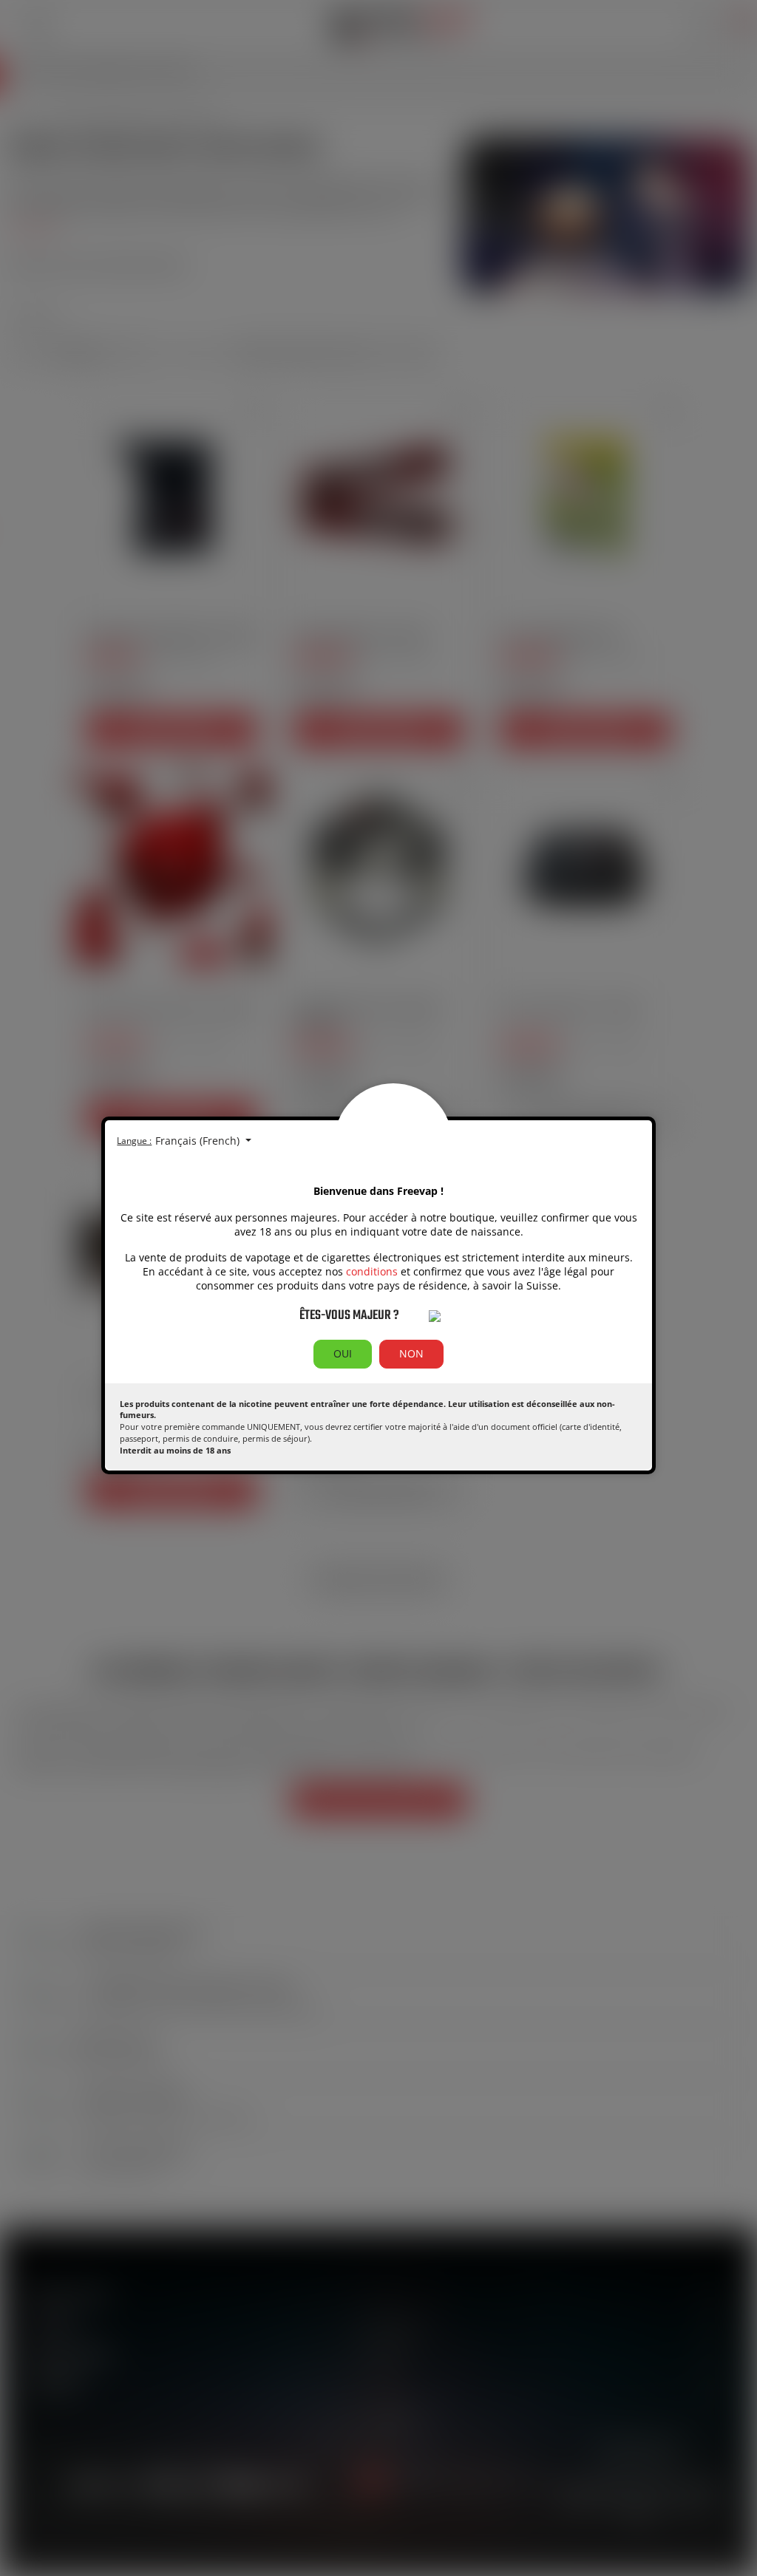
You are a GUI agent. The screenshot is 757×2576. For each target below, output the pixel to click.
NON (411, 1353)
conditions (372, 1271)
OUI (343, 1353)
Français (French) (199, 1141)
